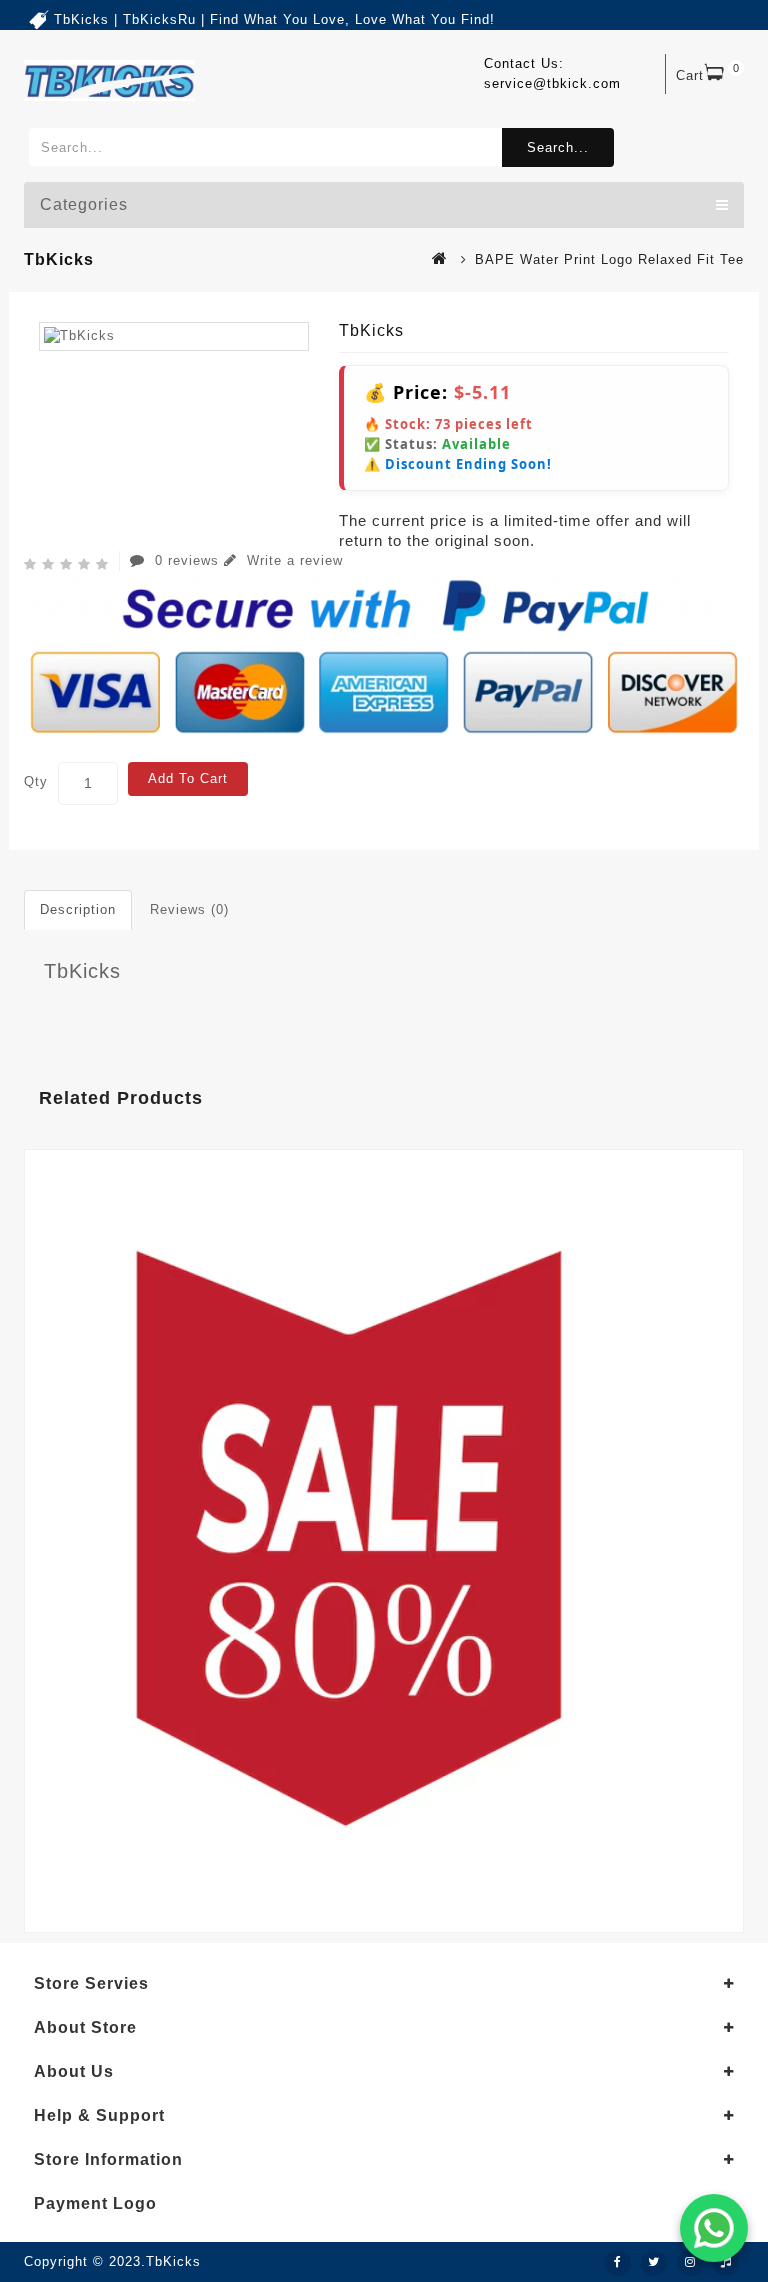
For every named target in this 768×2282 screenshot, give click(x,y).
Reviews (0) (189, 909)
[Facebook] (618, 2263)
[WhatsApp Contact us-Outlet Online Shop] (714, 2228)
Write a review (292, 560)
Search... (558, 147)
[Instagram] (690, 2263)
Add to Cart (188, 778)
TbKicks (82, 971)
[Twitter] (654, 2263)
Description (78, 909)
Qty (36, 781)
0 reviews (187, 560)
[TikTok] (726, 2263)
